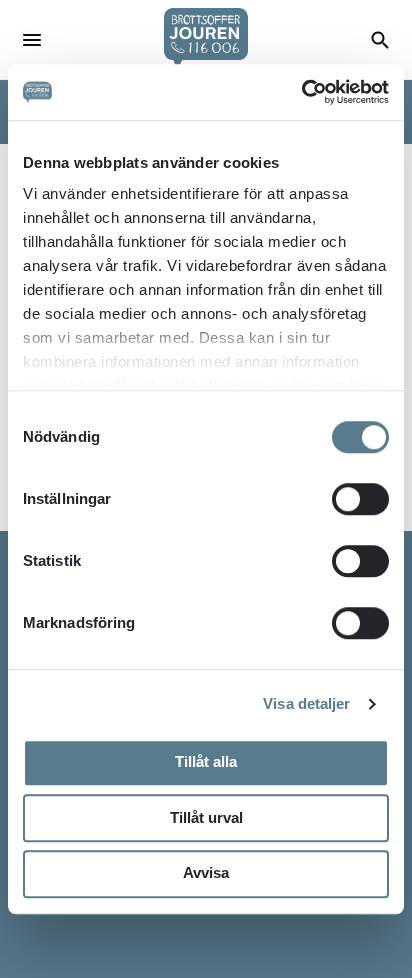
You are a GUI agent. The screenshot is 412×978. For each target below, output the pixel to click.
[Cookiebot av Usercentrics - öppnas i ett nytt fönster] (301, 92)
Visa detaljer (306, 703)
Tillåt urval (206, 817)
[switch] (360, 499)
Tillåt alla (206, 761)
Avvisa (206, 872)
